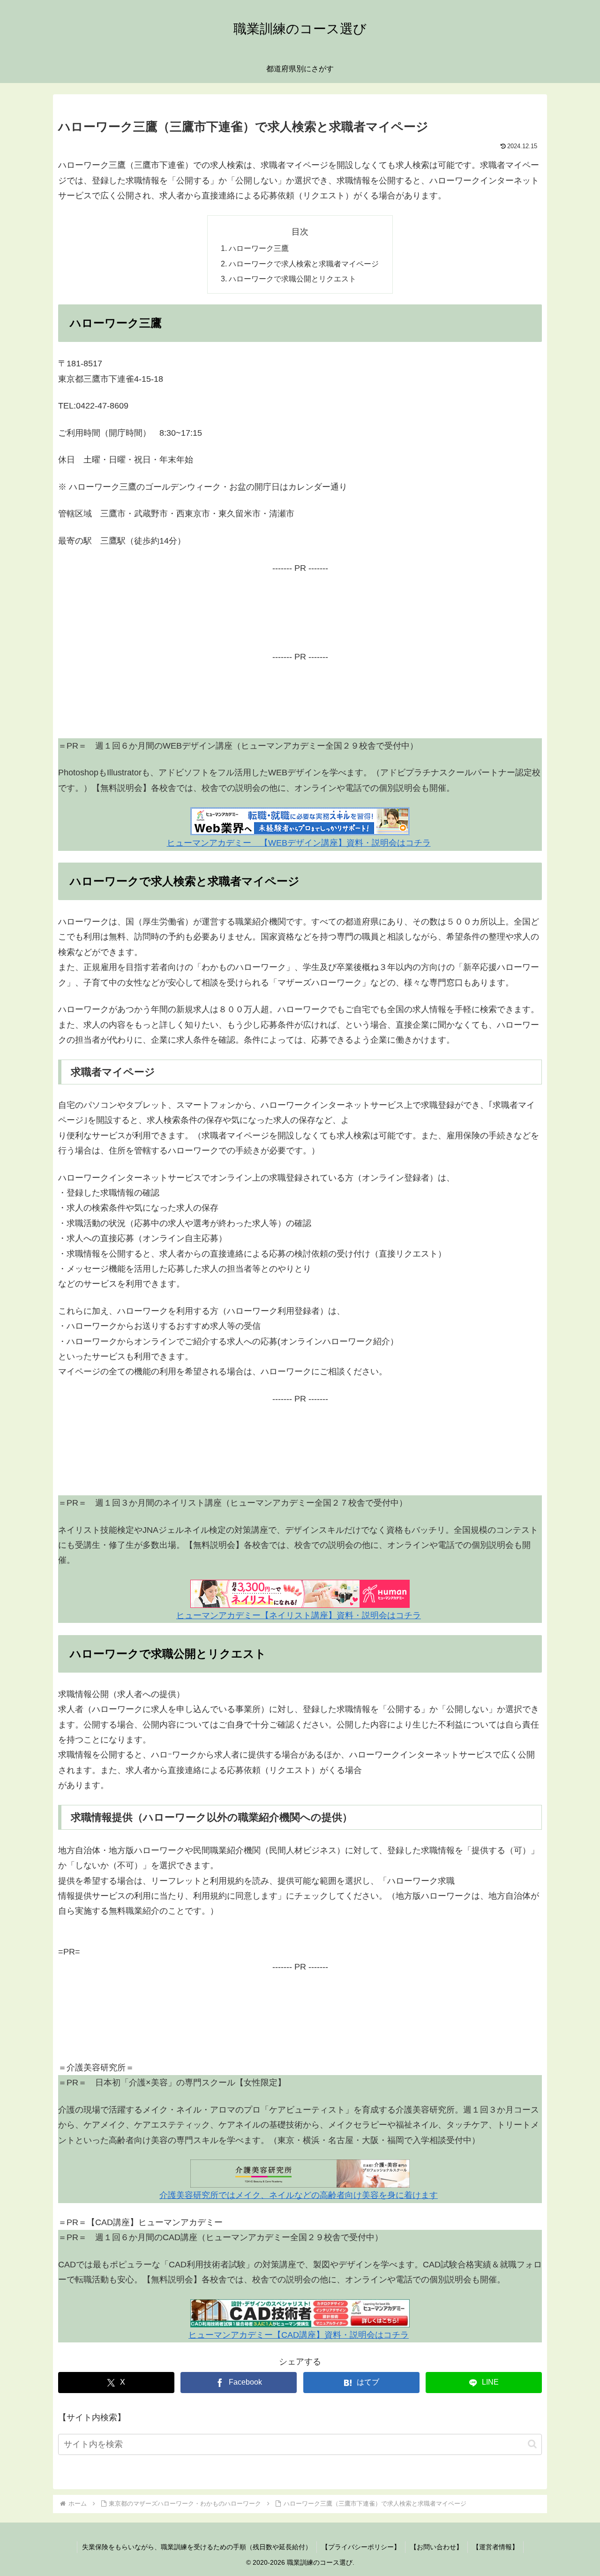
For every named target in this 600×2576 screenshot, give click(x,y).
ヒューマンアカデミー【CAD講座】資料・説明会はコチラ (299, 2335)
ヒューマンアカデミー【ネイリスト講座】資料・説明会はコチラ (299, 1615)
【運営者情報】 (495, 2547)
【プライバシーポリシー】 (361, 2547)
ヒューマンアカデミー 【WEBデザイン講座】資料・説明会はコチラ (299, 843)
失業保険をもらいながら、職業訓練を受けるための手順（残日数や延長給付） (197, 2547)
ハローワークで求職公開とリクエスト (292, 279)
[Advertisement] (300, 618)
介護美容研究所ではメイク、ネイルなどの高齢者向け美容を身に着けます (299, 2195)
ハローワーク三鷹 (259, 248)
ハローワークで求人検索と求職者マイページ (304, 264)
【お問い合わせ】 (436, 2547)
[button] (532, 2444)
